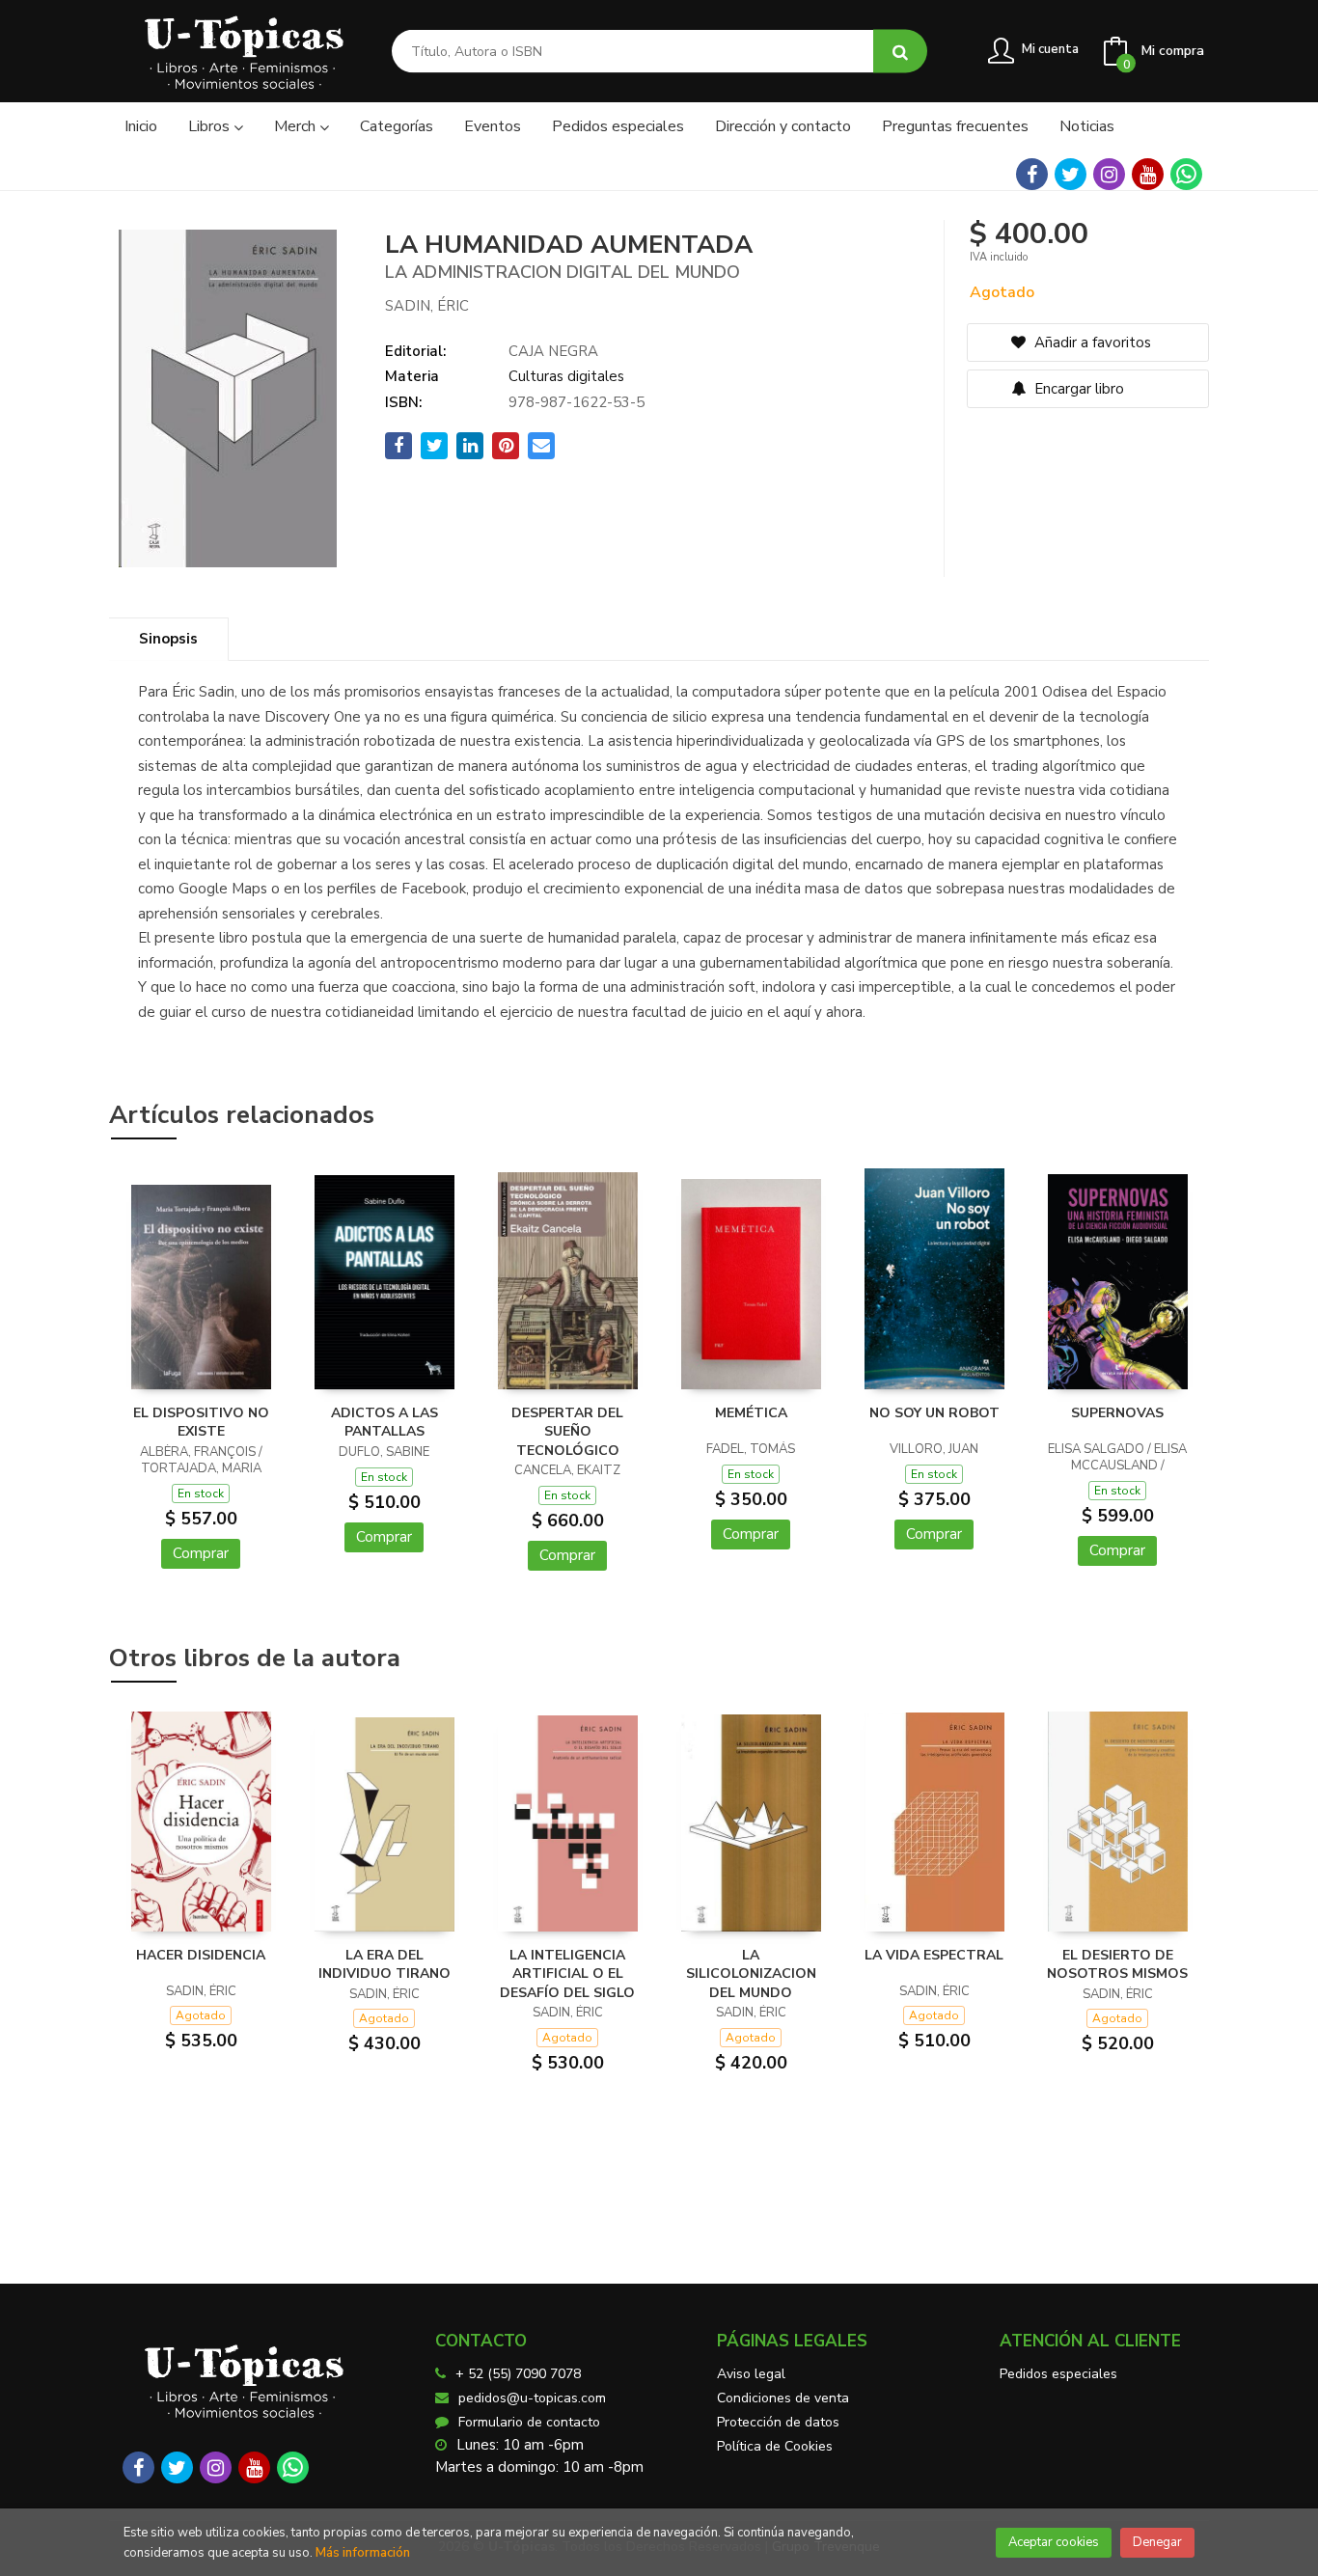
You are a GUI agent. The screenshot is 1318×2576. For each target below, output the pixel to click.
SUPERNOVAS (1117, 1413)
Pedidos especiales (1058, 2374)
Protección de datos (778, 2422)
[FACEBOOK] (1032, 174)
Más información (363, 2553)
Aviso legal (751, 2374)
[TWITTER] (1071, 174)
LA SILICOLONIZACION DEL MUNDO (751, 1974)
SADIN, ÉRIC (427, 306)
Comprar (201, 1553)
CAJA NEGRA (553, 351)
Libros (211, 126)
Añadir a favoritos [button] (1091, 343)
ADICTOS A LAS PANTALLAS (384, 1423)
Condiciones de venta (783, 2398)
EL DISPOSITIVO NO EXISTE (201, 1423)
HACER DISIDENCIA (201, 1955)
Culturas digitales (566, 376)
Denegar (1157, 2542)
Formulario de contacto (529, 2422)
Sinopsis (168, 639)
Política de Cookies (775, 2446)
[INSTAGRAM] (1109, 174)
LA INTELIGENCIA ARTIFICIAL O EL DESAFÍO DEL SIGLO (567, 1974)
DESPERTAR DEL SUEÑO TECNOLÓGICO (567, 1432)
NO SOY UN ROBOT (934, 1413)
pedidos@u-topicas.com (532, 2398)
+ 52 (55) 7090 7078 (518, 2374)
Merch (297, 126)
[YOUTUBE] (1148, 174)
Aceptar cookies (1054, 2542)
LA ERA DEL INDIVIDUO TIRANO (384, 1965)
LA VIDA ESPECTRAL (934, 1955)
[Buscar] (900, 52)
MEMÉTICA (751, 1413)
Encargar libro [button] (1077, 389)
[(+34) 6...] (1186, 174)
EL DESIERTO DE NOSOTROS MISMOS (1117, 1965)
